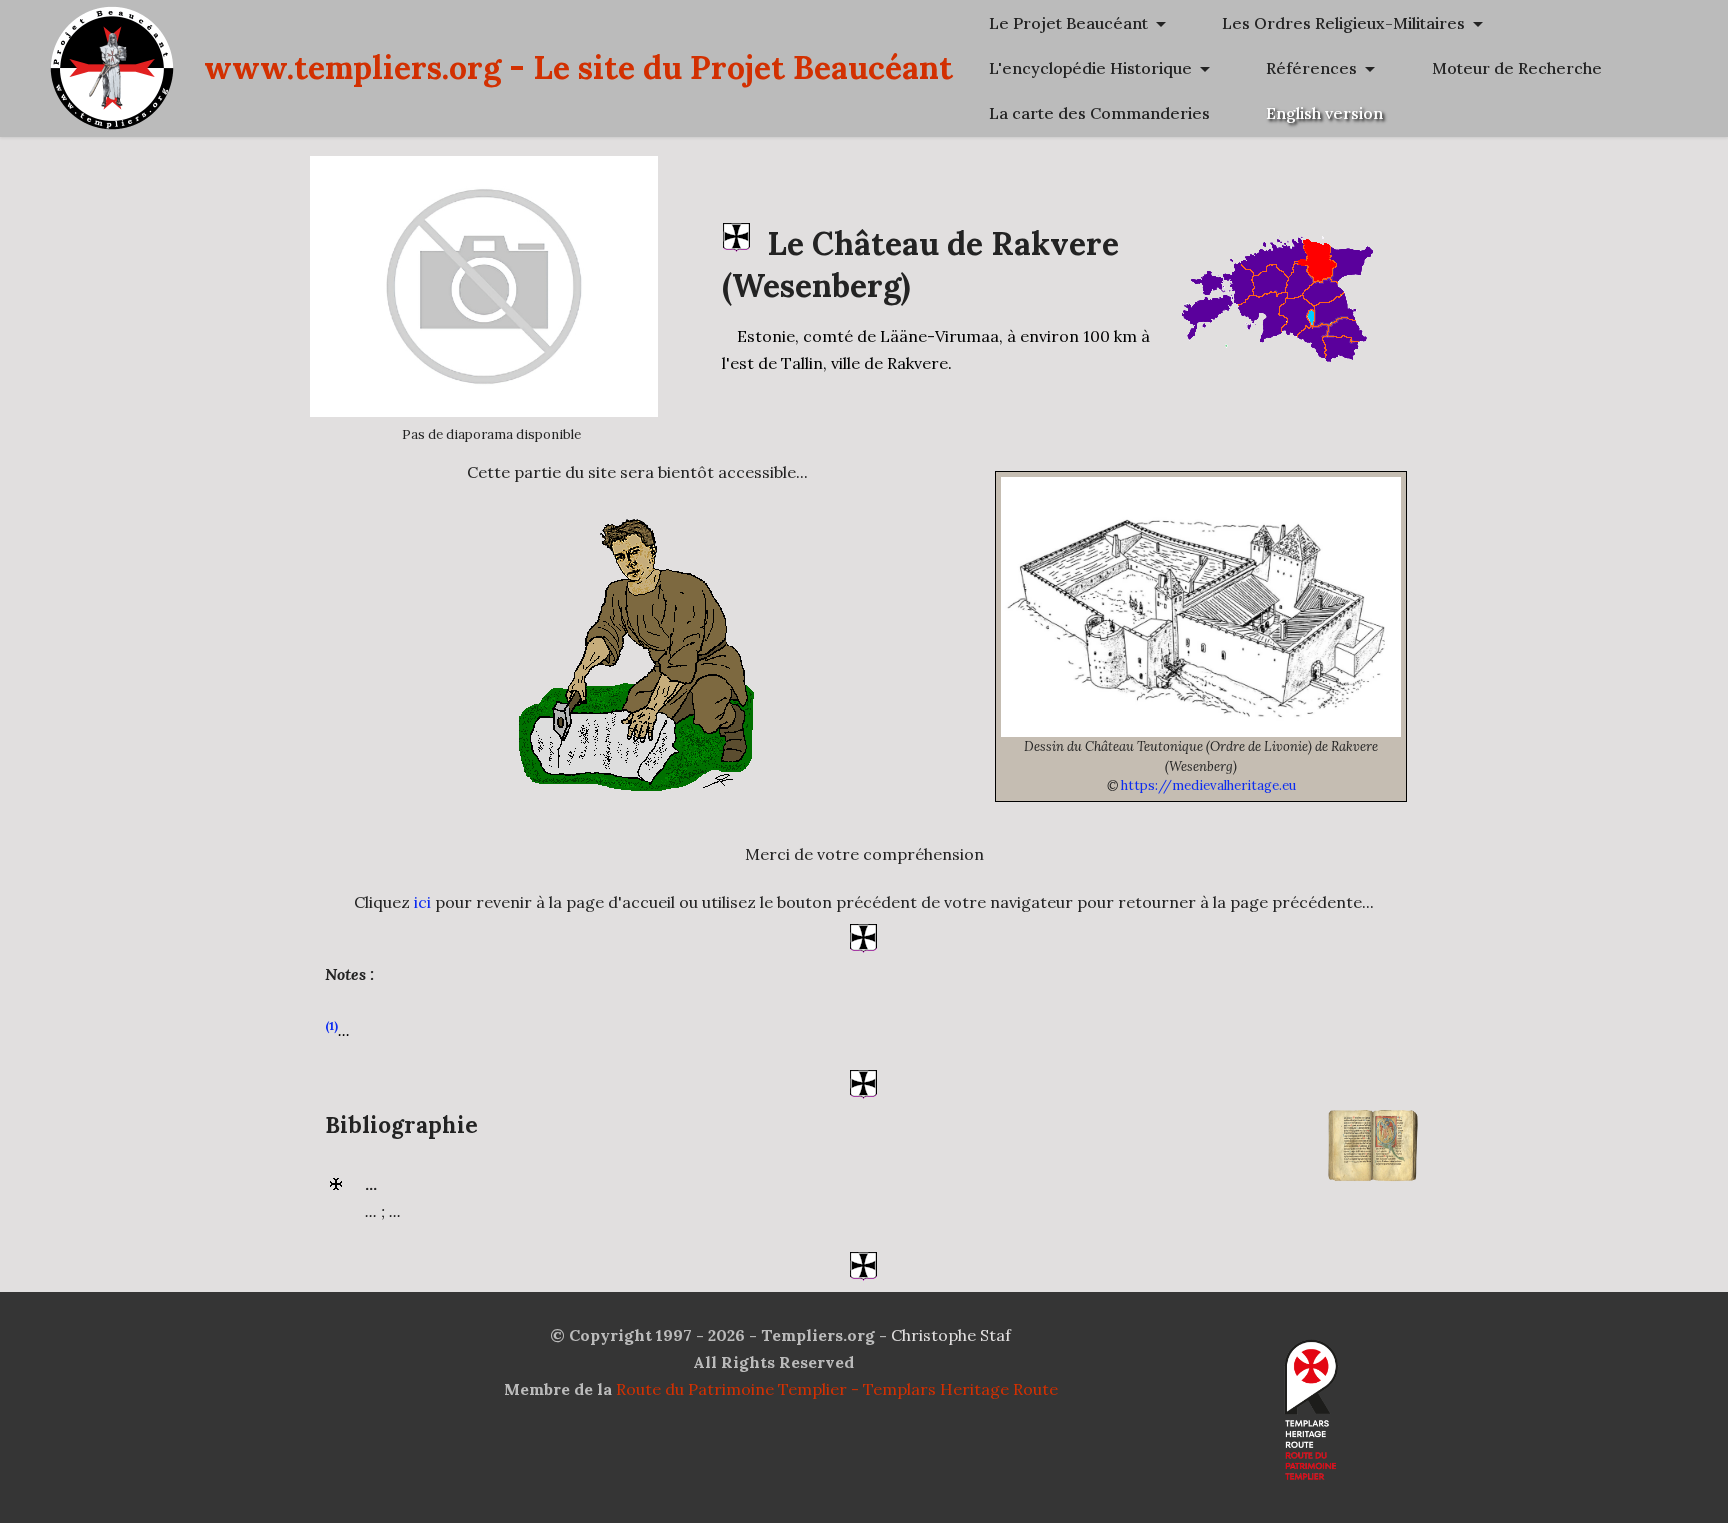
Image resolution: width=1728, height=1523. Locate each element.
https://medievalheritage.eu (1208, 785)
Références (1311, 68)
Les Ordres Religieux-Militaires (1343, 23)
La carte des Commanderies (1099, 113)
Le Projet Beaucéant (1068, 23)
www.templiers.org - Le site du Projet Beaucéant (578, 67)
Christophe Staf (951, 1335)
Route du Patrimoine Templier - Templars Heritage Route (837, 1389)
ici (422, 902)
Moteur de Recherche (1517, 68)
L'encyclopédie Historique (1090, 68)
